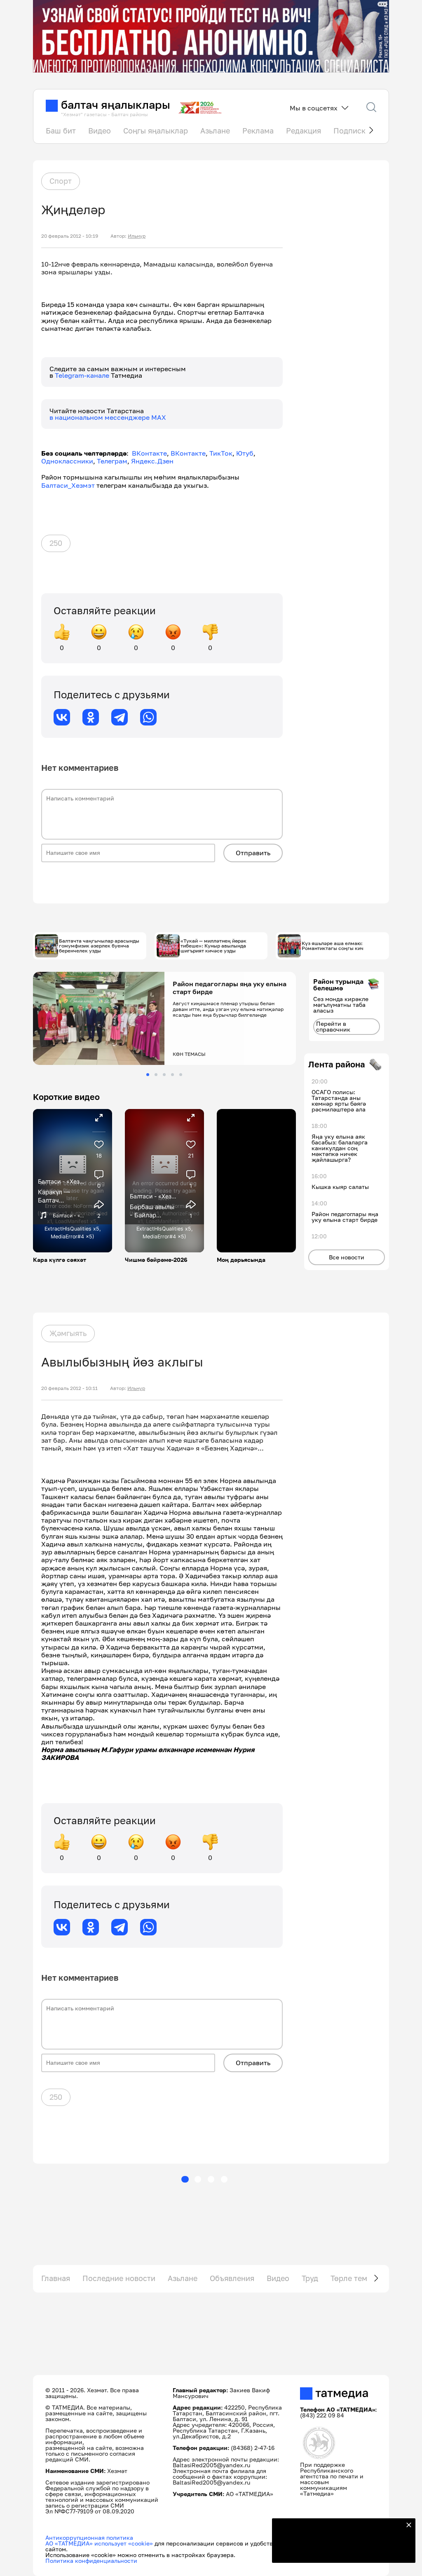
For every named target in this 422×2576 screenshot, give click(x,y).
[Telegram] (120, 717)
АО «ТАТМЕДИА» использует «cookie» (99, 2543)
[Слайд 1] (148, 1075)
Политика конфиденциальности (91, 2561)
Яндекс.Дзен (152, 461)
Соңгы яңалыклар (156, 131)
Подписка (352, 131)
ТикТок (221, 453)
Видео (100, 131)
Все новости (347, 1257)
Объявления (232, 2278)
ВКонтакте (149, 453)
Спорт (61, 181)
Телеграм (112, 461)
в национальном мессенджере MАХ (108, 417)
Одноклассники (67, 461)
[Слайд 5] (181, 1075)
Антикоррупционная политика (89, 2537)
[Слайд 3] (164, 1075)
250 (56, 543)
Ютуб (245, 453)
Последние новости (119, 2278)
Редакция (304, 131)
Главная (56, 2278)
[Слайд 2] (156, 1075)
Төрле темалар (358, 2278)
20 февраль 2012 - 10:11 (69, 1388)
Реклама (258, 131)
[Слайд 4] (172, 1075)
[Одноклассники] (91, 717)
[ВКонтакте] (62, 717)
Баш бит (61, 131)
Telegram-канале (83, 375)
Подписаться (339, 2551)
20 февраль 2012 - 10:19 (70, 236)
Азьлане (215, 131)
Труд (310, 2278)
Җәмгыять (68, 1333)
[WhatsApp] (148, 717)
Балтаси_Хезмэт (68, 485)
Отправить (253, 853)
